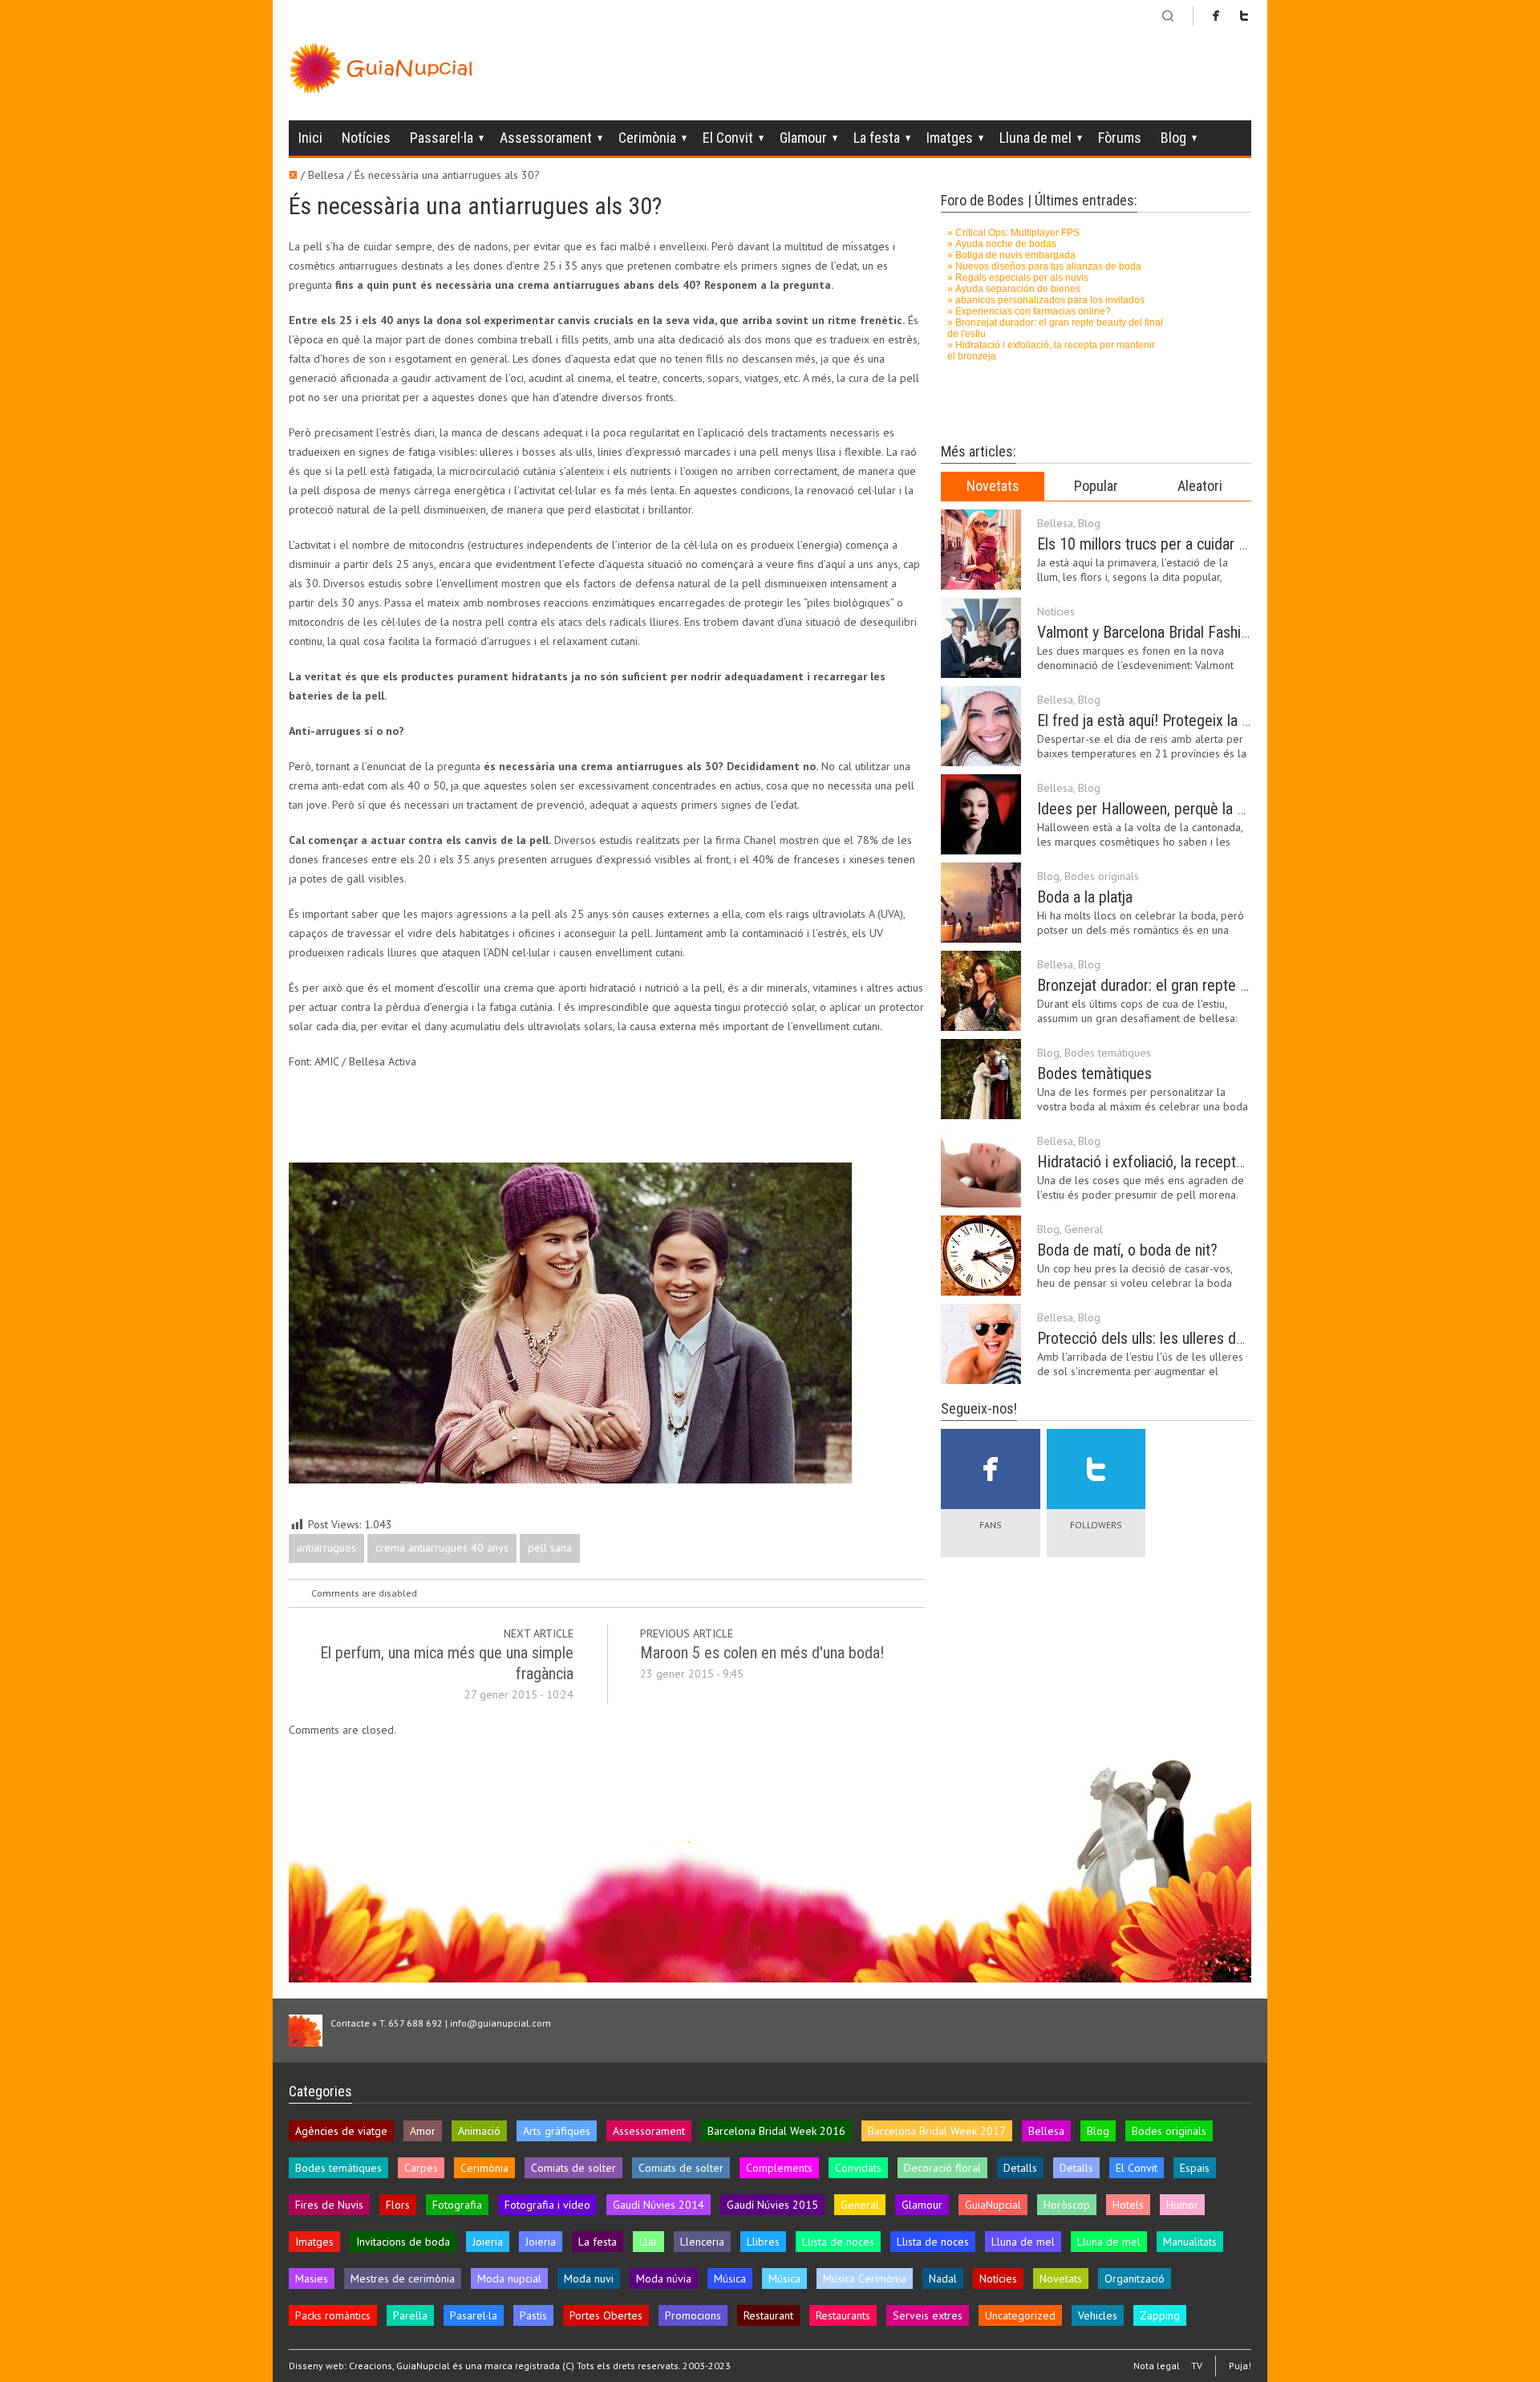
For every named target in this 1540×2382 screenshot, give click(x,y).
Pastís (533, 2315)
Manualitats (1190, 2242)
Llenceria (702, 2242)
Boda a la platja (1085, 897)
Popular (1096, 486)
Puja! (1240, 2366)
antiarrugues (326, 1548)
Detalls (1020, 2168)
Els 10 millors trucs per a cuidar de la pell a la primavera (1212, 544)
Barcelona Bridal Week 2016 (776, 2131)
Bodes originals (1102, 876)
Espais (1195, 2168)
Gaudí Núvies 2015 (772, 2205)
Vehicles (1098, 2315)
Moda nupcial (509, 2279)
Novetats (993, 486)
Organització (1135, 2279)
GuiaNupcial (993, 2205)
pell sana (550, 1548)
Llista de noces (838, 2242)
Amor (423, 2131)
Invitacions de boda (403, 2242)
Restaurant (768, 2315)
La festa (877, 138)
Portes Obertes (606, 2315)
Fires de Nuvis (329, 2205)
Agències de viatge (341, 2131)
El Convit (728, 138)
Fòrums (1120, 138)
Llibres (763, 2242)
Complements (779, 2168)
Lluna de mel (1035, 138)
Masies (312, 2279)
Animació (479, 2131)
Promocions (693, 2315)
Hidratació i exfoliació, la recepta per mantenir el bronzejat (1221, 1162)
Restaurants (843, 2315)
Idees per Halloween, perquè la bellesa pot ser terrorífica (1216, 809)
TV (1197, 2366)
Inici (310, 138)
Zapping (1160, 2315)
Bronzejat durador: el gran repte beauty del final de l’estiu (1216, 985)
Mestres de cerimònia (403, 2279)
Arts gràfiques (557, 2131)
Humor (1182, 2205)
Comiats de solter (573, 2168)
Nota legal (1157, 2366)
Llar (648, 2242)
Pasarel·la (474, 2315)
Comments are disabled (364, 1593)
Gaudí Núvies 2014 (659, 2205)
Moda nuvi (589, 2279)
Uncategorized (1020, 2315)
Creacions (371, 2366)
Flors (398, 2205)
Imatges (950, 138)
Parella (410, 2315)
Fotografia (457, 2205)
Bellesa (1055, 523)
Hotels (1128, 2205)
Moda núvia (664, 2279)
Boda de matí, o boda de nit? (1127, 1250)
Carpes (421, 2168)
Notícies (366, 138)
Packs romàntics (333, 2315)
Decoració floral (942, 2168)
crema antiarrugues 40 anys (442, 1548)
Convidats (858, 2168)
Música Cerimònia (865, 2279)
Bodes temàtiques (1108, 1053)
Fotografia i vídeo (547, 2205)
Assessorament (546, 138)
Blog (1173, 138)
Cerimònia (647, 138)
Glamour (803, 138)
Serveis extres (928, 2315)
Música (730, 2279)
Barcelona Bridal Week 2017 (937, 2131)
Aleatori (1200, 486)
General (1084, 1229)
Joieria (488, 2242)
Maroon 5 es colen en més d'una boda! (762, 1653)
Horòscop (1067, 2205)
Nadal (943, 2279)
